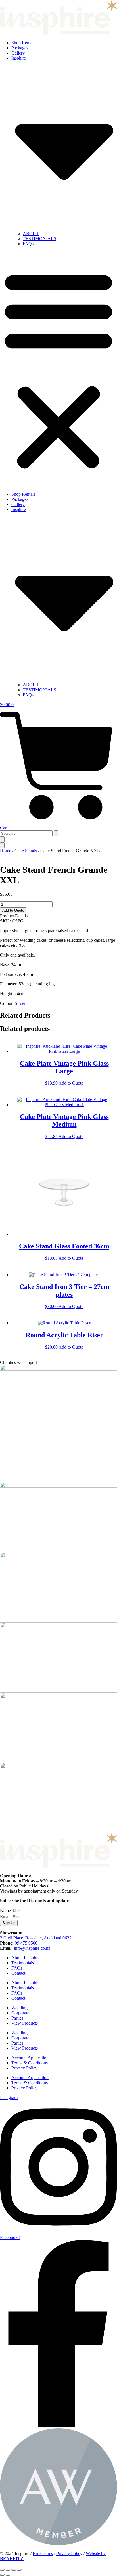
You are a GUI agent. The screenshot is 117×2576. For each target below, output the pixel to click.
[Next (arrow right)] (8, 2575)
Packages (20, 48)
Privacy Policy (24, 2068)
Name (6, 1911)
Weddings (20, 2008)
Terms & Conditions (30, 2063)
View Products (25, 2023)
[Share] (14, 2570)
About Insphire (25, 1958)
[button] (58, 369)
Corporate (20, 2013)
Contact (18, 1973)
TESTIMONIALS (39, 239)
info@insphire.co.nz (32, 1948)
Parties (17, 2018)
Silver (20, 1003)
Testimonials (23, 1963)
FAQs (28, 244)
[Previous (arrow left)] (2, 2575)
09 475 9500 (26, 1943)
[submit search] (56, 833)
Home (6, 851)
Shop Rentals (23, 43)
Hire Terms (43, 2553)
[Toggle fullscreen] (8, 2570)
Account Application (30, 2058)
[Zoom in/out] (2, 2570)
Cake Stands (26, 851)
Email (6, 1917)
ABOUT (31, 234)
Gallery (18, 53)
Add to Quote (13, 910)
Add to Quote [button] (71, 1083)
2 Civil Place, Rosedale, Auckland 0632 (36, 1938)
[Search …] (2, 839)
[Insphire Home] (58, 33)
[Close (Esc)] (19, 2570)
